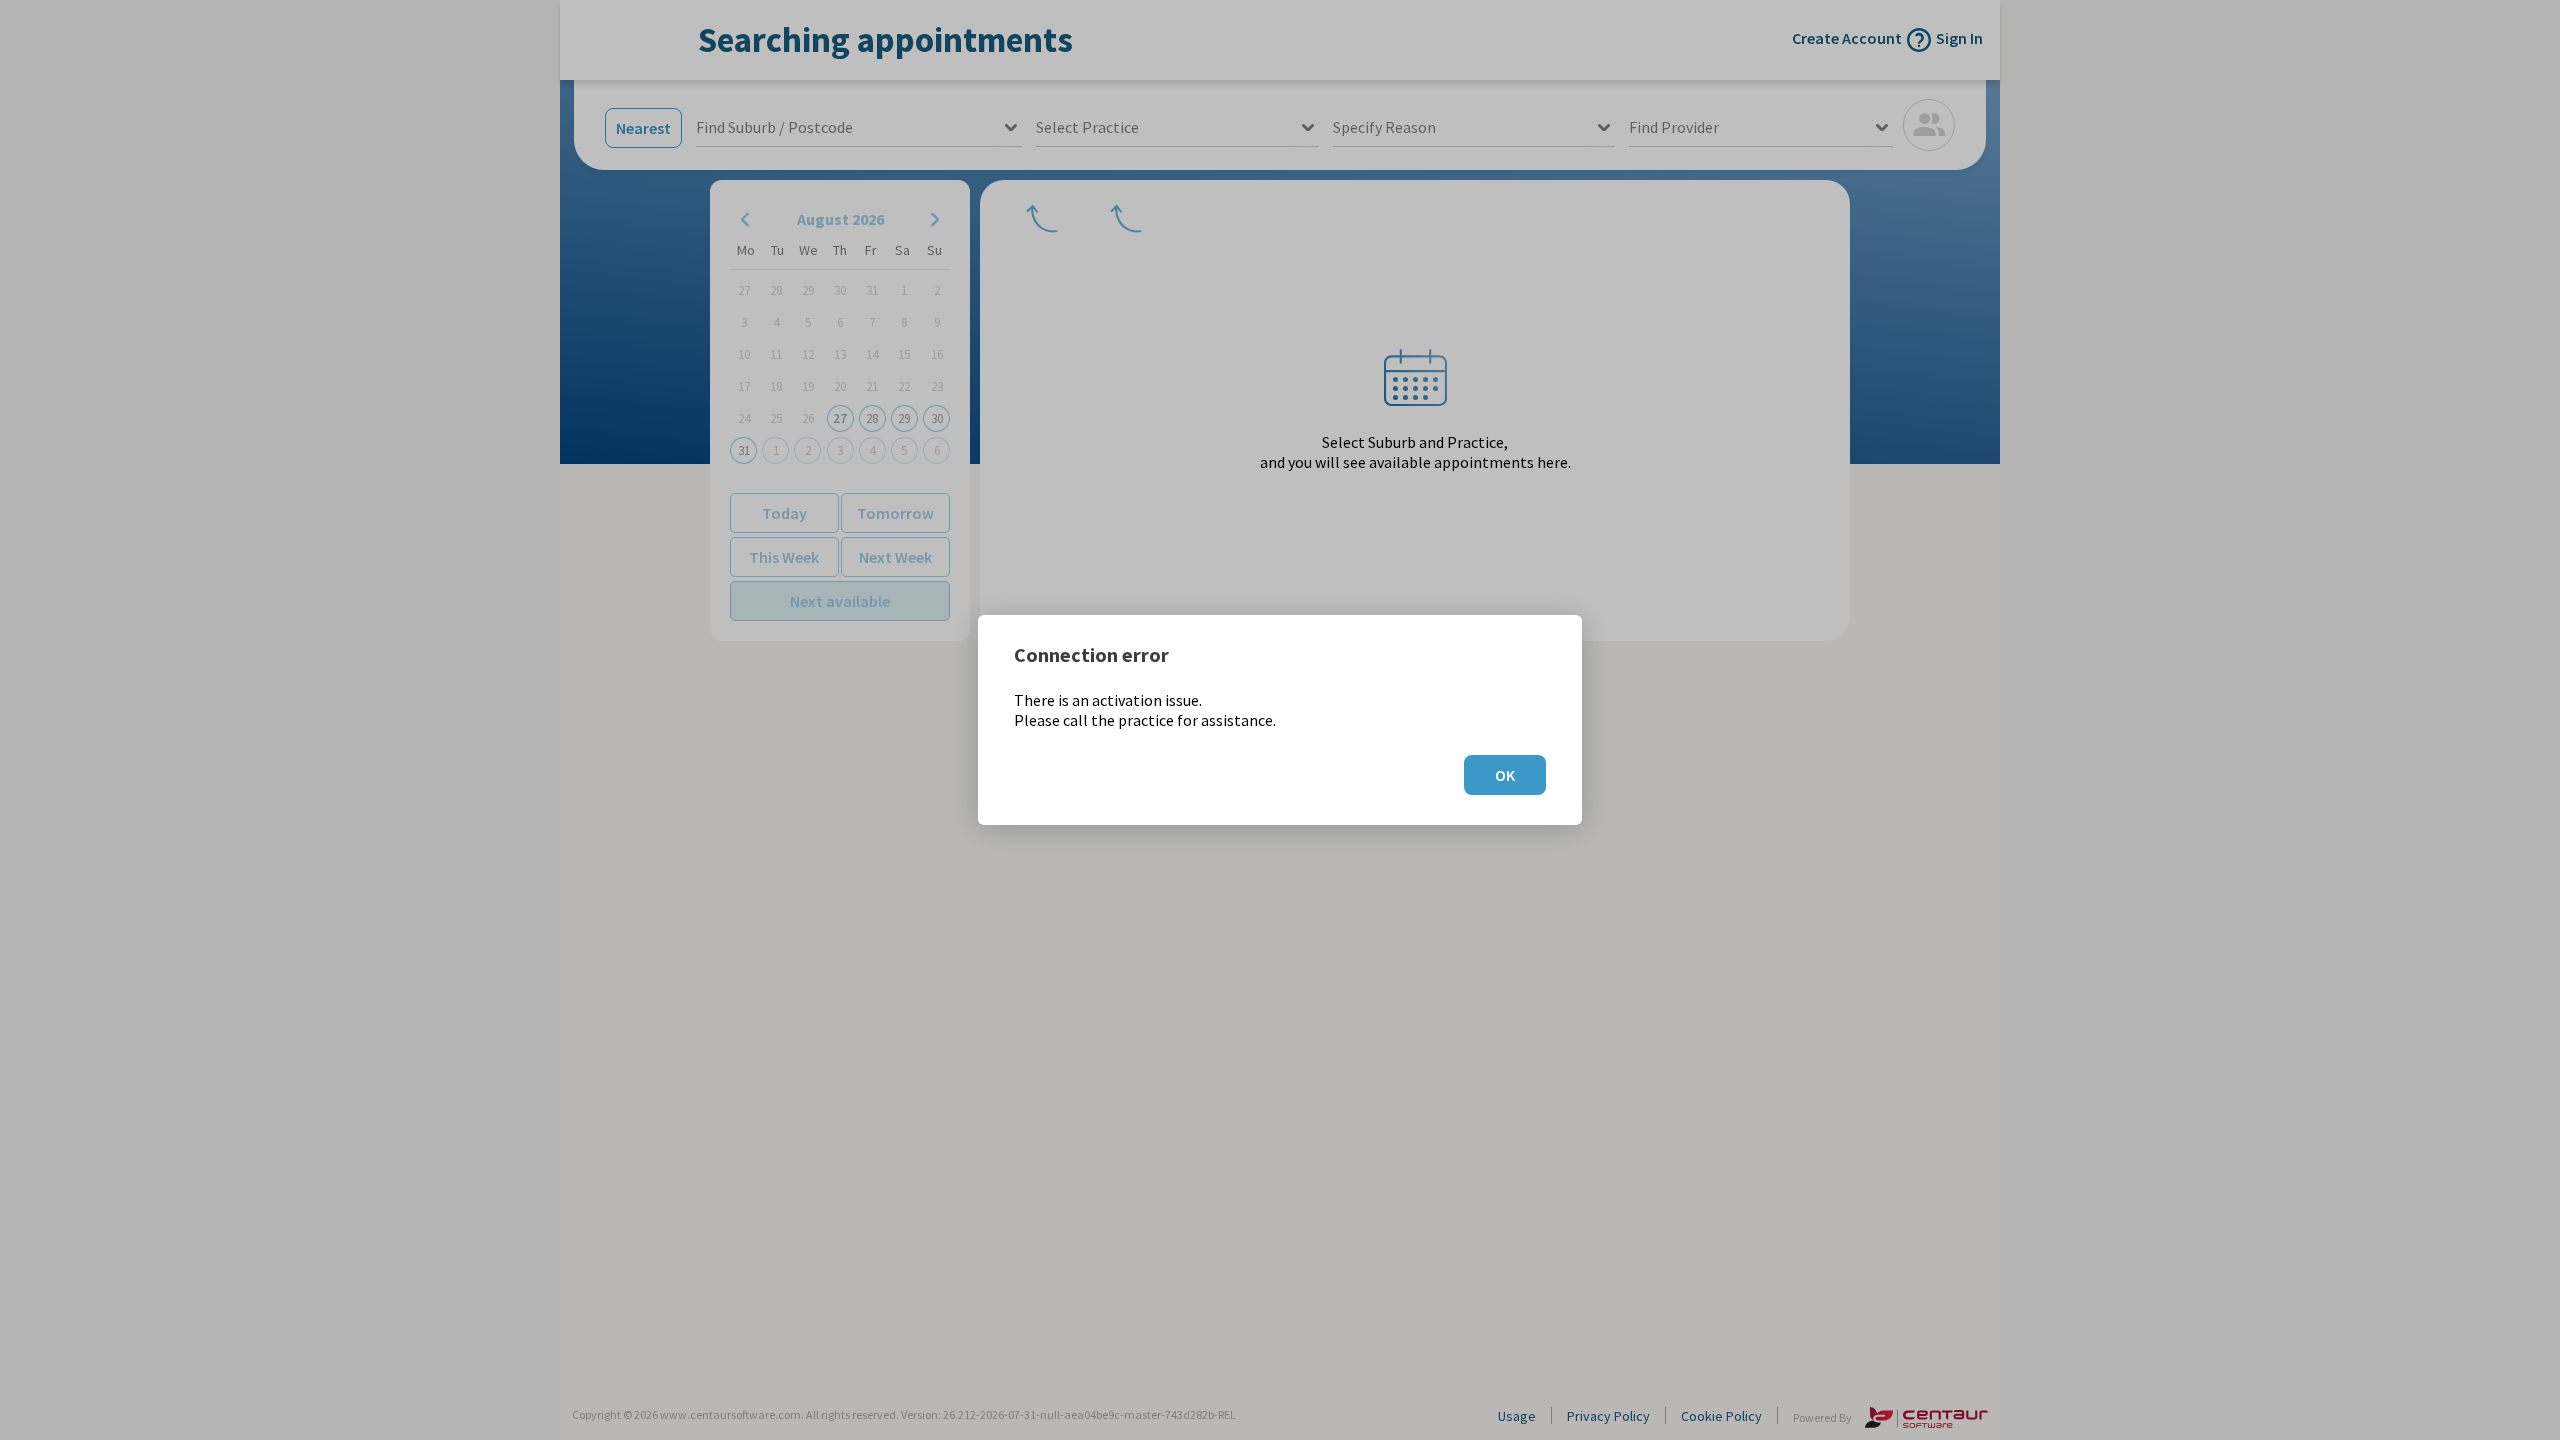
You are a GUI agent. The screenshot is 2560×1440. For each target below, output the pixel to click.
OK (1505, 775)
